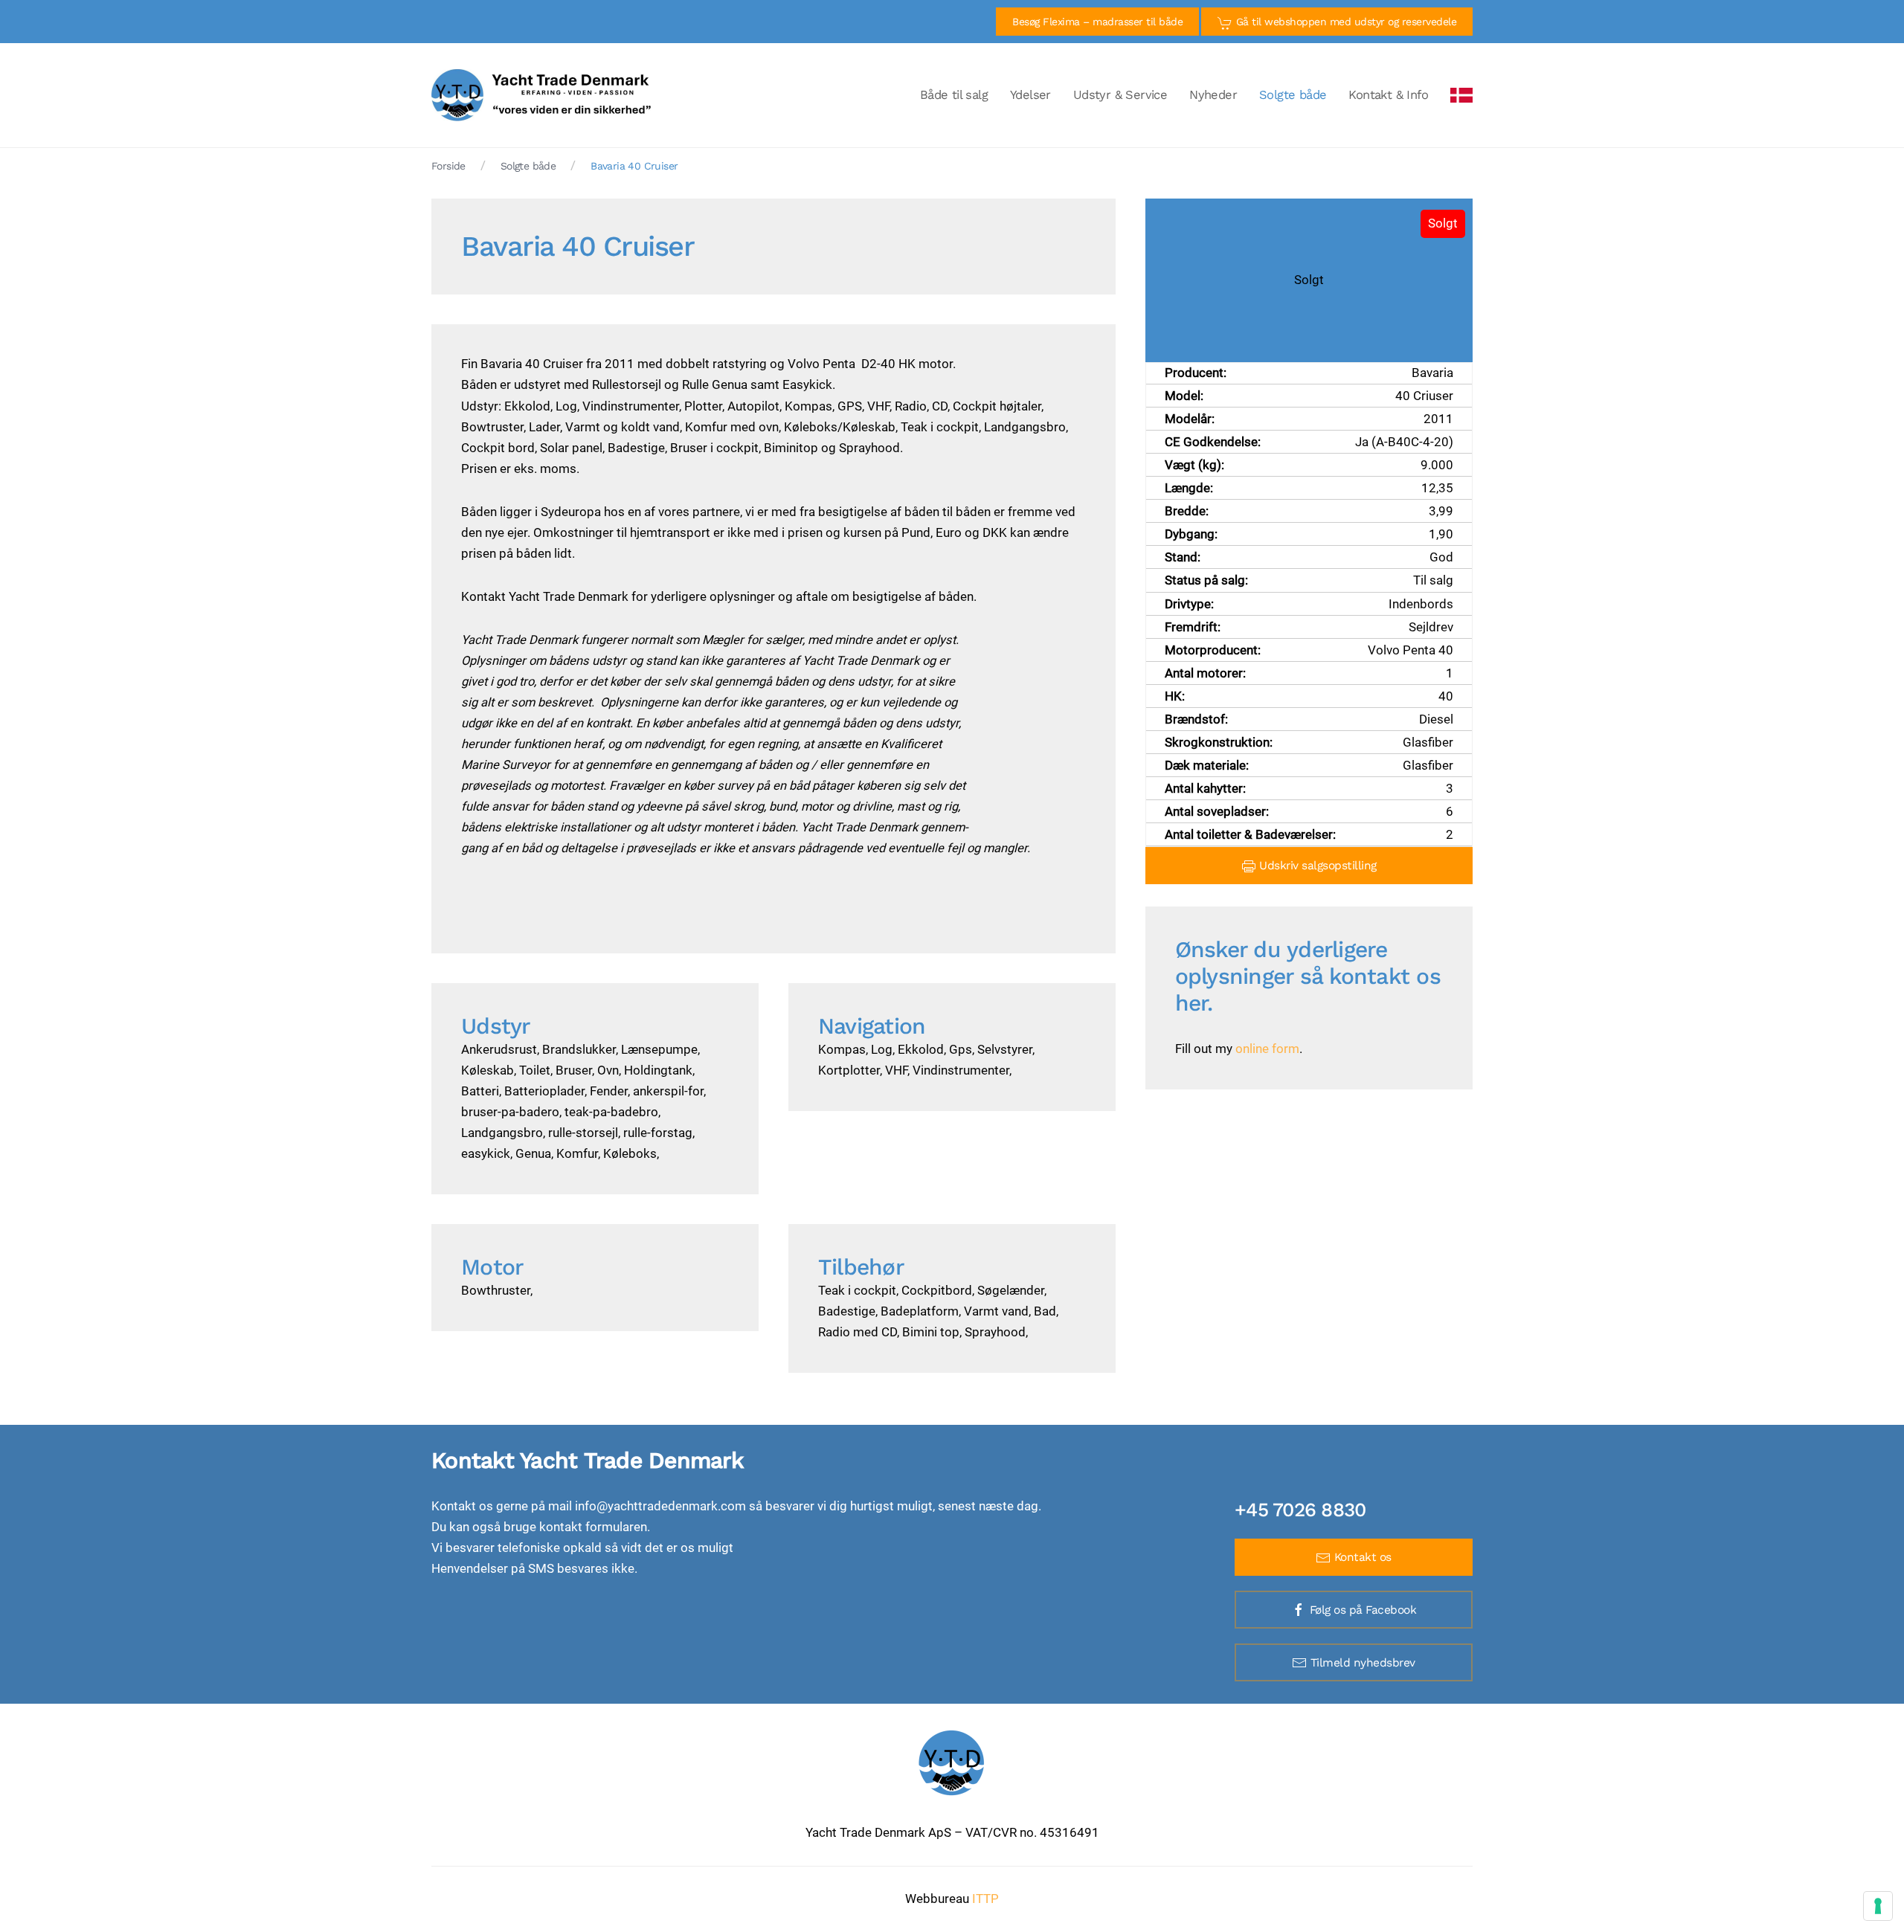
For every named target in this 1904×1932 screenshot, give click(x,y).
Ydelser (1030, 95)
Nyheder (1213, 95)
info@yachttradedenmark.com (660, 1506)
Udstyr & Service (1120, 95)
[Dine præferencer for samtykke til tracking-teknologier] (1878, 1906)
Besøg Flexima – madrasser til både (1097, 22)
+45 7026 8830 (1300, 1510)
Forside (448, 166)
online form (1267, 1049)
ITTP (985, 1899)
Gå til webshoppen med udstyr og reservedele (1344, 22)
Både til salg (954, 95)
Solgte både (1293, 95)
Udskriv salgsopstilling (1316, 866)
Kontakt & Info (1388, 95)
